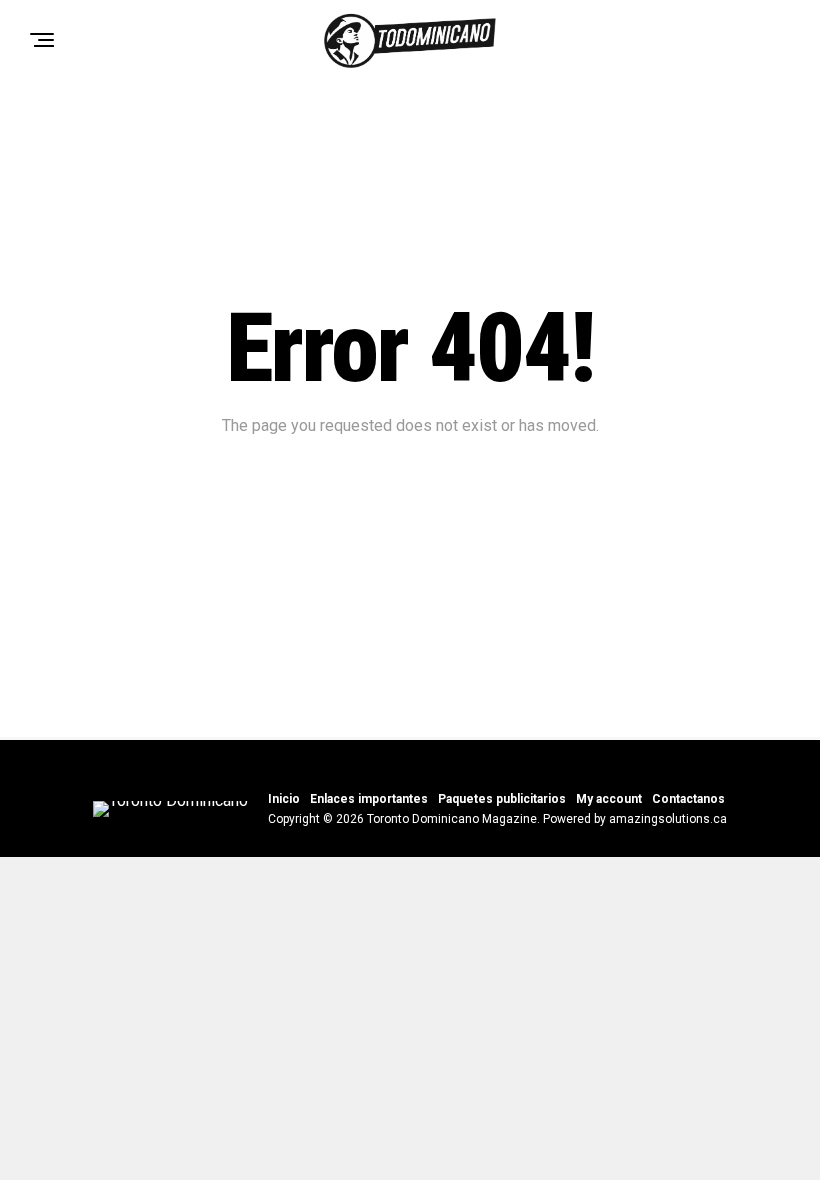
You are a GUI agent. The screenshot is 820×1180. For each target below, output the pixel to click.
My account (609, 799)
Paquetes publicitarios (502, 799)
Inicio (284, 799)
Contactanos (688, 799)
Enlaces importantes (369, 799)
